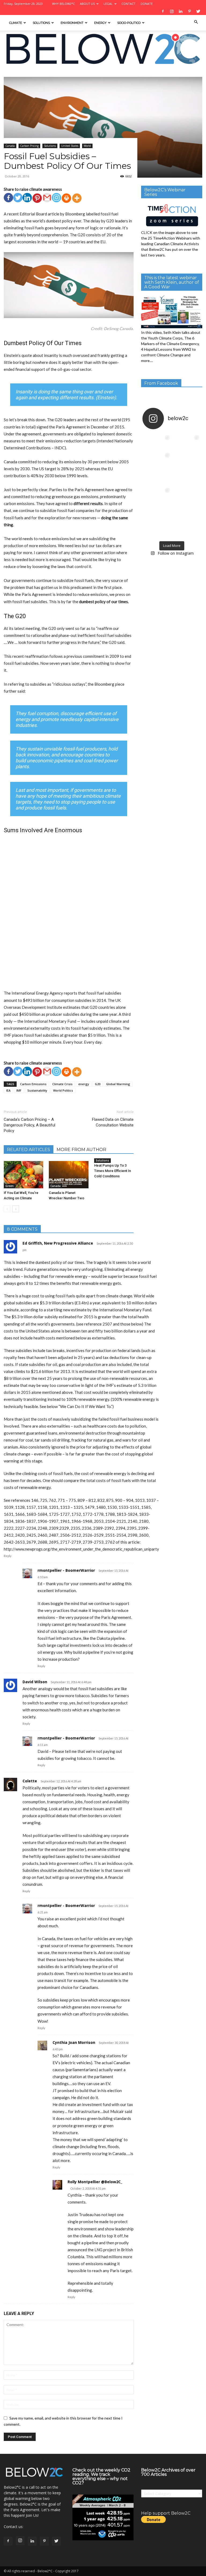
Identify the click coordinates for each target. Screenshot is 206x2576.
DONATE (147, 4)
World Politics (63, 1090)
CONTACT (128, 4)
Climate (16, 23)
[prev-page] (7, 1209)
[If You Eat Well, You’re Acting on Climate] (23, 1175)
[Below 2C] (103, 49)
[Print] (66, 198)
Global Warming (118, 1084)
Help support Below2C (166, 2513)
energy (84, 1084)
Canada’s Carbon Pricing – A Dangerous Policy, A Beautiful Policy (30, 1125)
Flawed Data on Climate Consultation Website (113, 1122)
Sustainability (37, 1090)
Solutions (41, 23)
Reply (8, 1556)
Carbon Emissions (33, 1084)
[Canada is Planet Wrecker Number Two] (69, 1175)
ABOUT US (87, 4)
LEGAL (108, 4)
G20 (98, 1084)
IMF (19, 1090)
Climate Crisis (62, 1084)
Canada (10, 146)
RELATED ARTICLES (29, 1150)
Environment (72, 23)
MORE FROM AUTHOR (81, 1150)
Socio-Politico (129, 23)
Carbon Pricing (29, 146)
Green (10, 1186)
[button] (196, 22)
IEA (8, 1090)
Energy (100, 23)
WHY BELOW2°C (63, 4)
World (87, 146)
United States (70, 146)
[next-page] (16, 1209)
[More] (77, 198)
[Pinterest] (37, 198)
